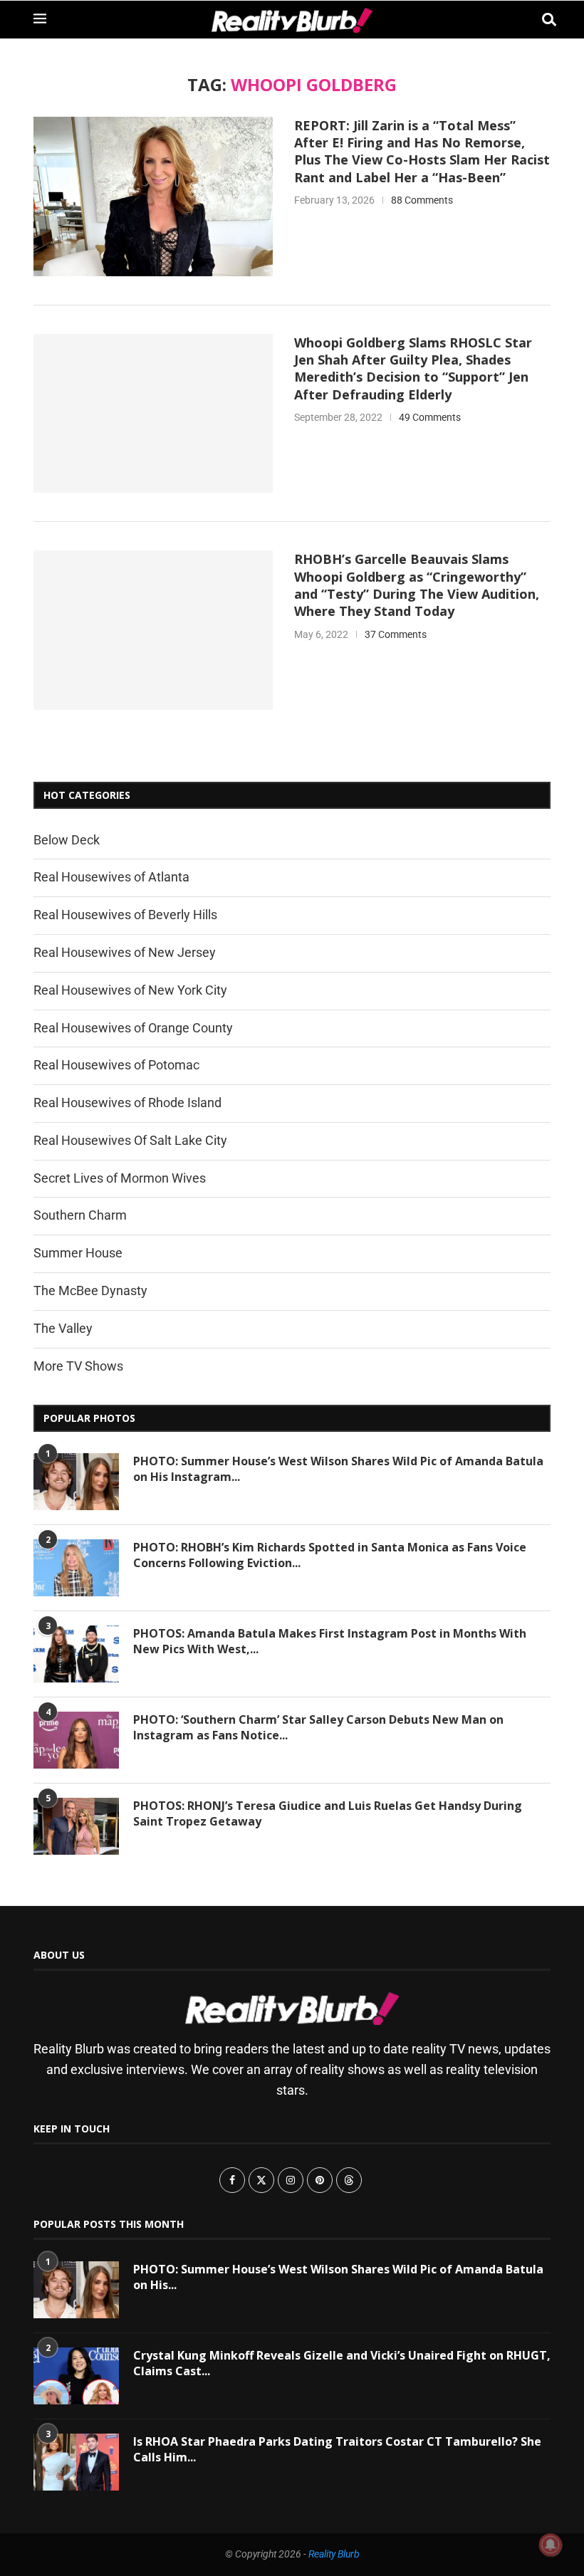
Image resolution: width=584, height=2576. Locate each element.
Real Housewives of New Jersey (125, 952)
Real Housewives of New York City (130, 990)
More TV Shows (78, 1366)
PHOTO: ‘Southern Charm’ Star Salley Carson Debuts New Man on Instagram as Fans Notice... (318, 1727)
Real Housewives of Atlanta (111, 877)
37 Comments (396, 634)
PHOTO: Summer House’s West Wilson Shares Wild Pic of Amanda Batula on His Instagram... (338, 1469)
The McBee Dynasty (90, 1290)
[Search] (543, 20)
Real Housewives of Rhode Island (127, 1103)
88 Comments (422, 200)
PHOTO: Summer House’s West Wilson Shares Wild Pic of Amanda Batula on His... (338, 2277)
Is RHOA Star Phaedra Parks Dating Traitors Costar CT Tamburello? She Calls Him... (337, 2449)
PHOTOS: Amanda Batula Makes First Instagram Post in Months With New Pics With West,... (330, 1641)
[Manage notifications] (551, 2545)
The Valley (63, 1328)
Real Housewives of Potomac (116, 1065)
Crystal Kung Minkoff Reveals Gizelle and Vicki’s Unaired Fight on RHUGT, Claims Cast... (342, 2363)
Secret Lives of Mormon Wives (120, 1178)
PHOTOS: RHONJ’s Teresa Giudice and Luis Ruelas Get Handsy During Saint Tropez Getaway (328, 1813)
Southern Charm (80, 1215)
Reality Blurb (334, 2554)
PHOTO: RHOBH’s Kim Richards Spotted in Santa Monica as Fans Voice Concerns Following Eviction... (330, 1555)
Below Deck (67, 840)
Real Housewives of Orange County (133, 1028)
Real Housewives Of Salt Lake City (130, 1140)
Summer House (78, 1253)
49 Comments (430, 417)
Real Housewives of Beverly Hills (125, 915)
